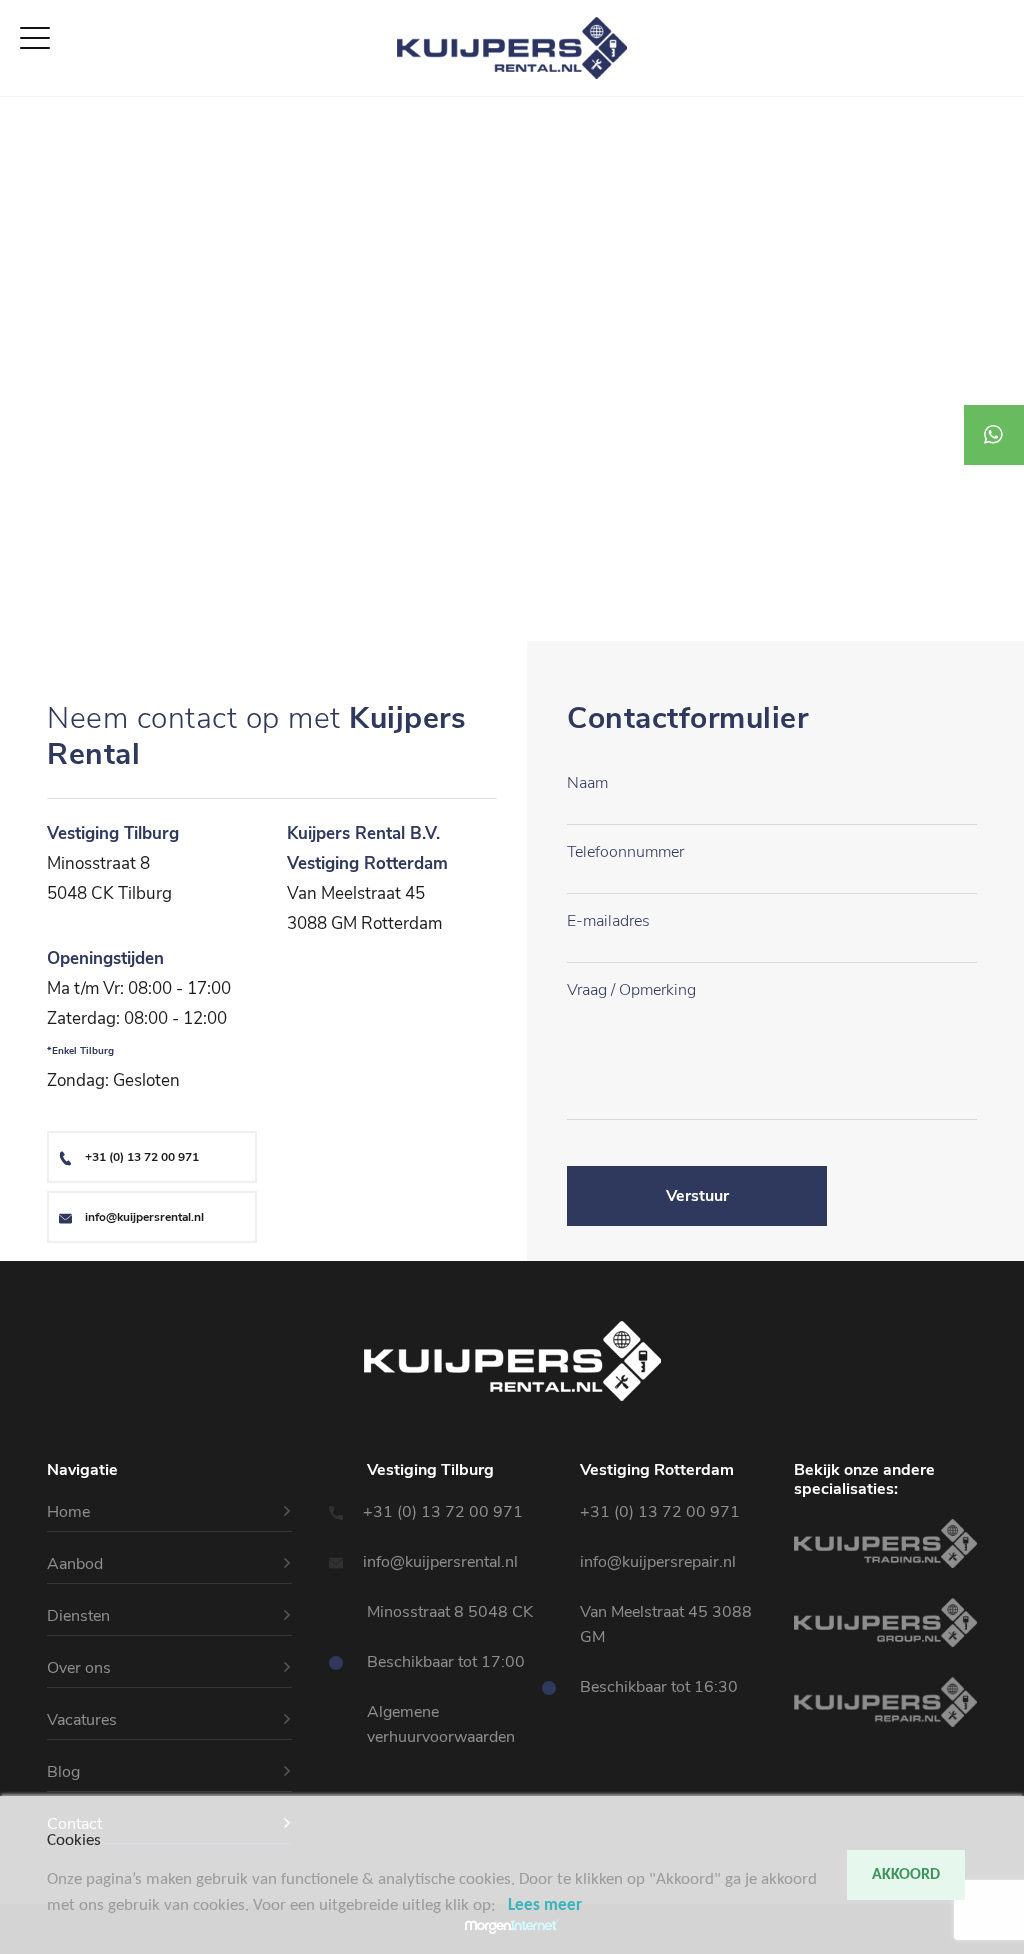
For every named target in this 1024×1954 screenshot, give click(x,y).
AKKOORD (906, 1875)
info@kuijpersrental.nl (144, 1217)
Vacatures (37, 205)
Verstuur (697, 1196)
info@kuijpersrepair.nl (658, 1562)
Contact (30, 229)
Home (22, 109)
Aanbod (29, 133)
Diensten (33, 157)
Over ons (34, 181)
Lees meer (545, 1905)
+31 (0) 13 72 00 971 (142, 1157)
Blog (63, 1772)
